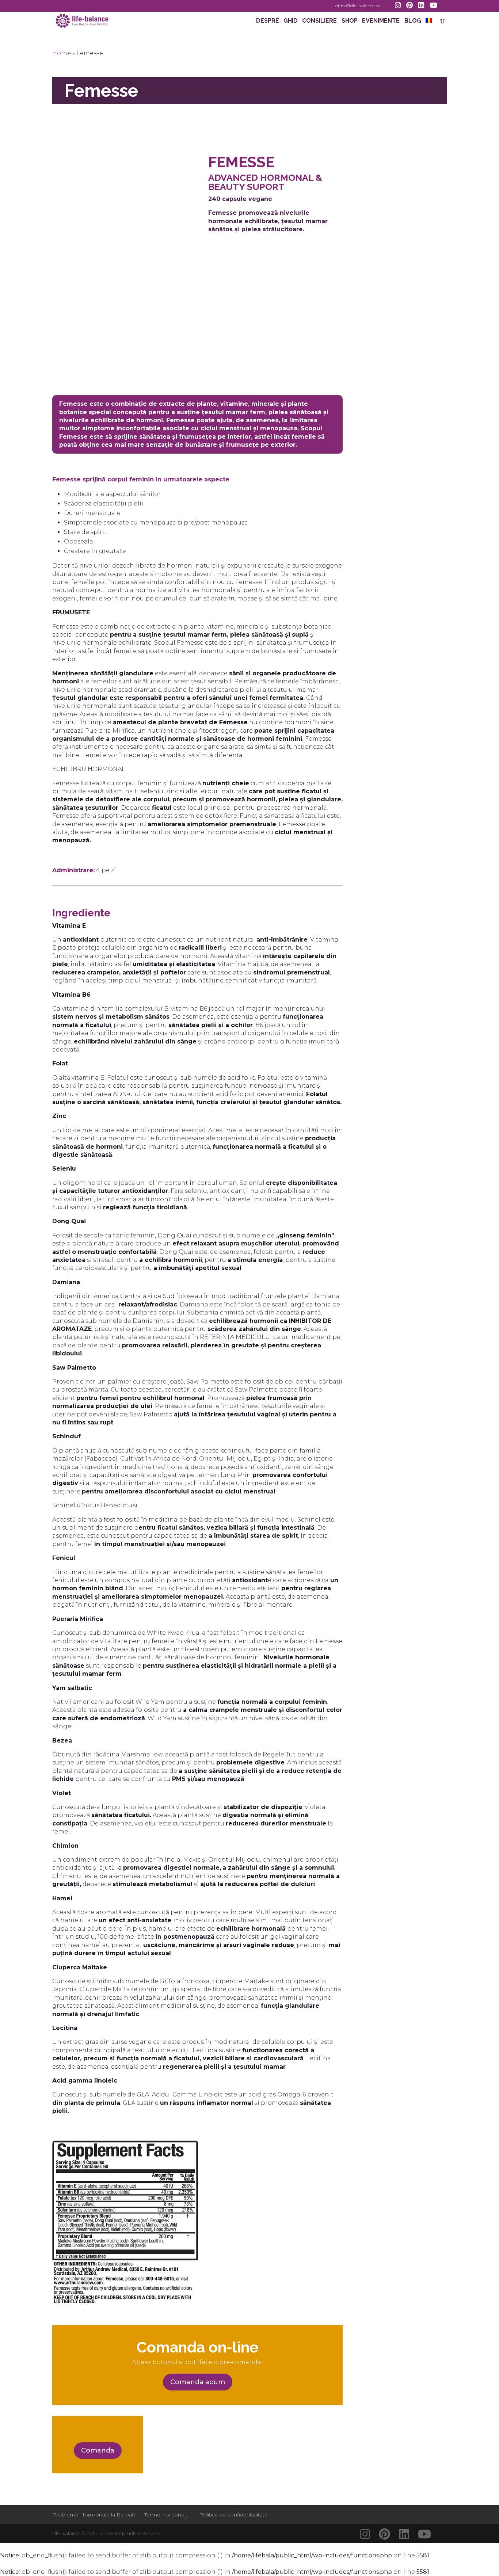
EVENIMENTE (381, 21)
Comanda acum (198, 2382)
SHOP (350, 21)
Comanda (98, 2450)
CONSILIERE (319, 21)
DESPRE (268, 21)
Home (62, 53)
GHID (291, 21)
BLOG (413, 21)
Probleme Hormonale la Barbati (94, 2515)
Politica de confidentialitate (233, 2515)
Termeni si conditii (167, 2515)
